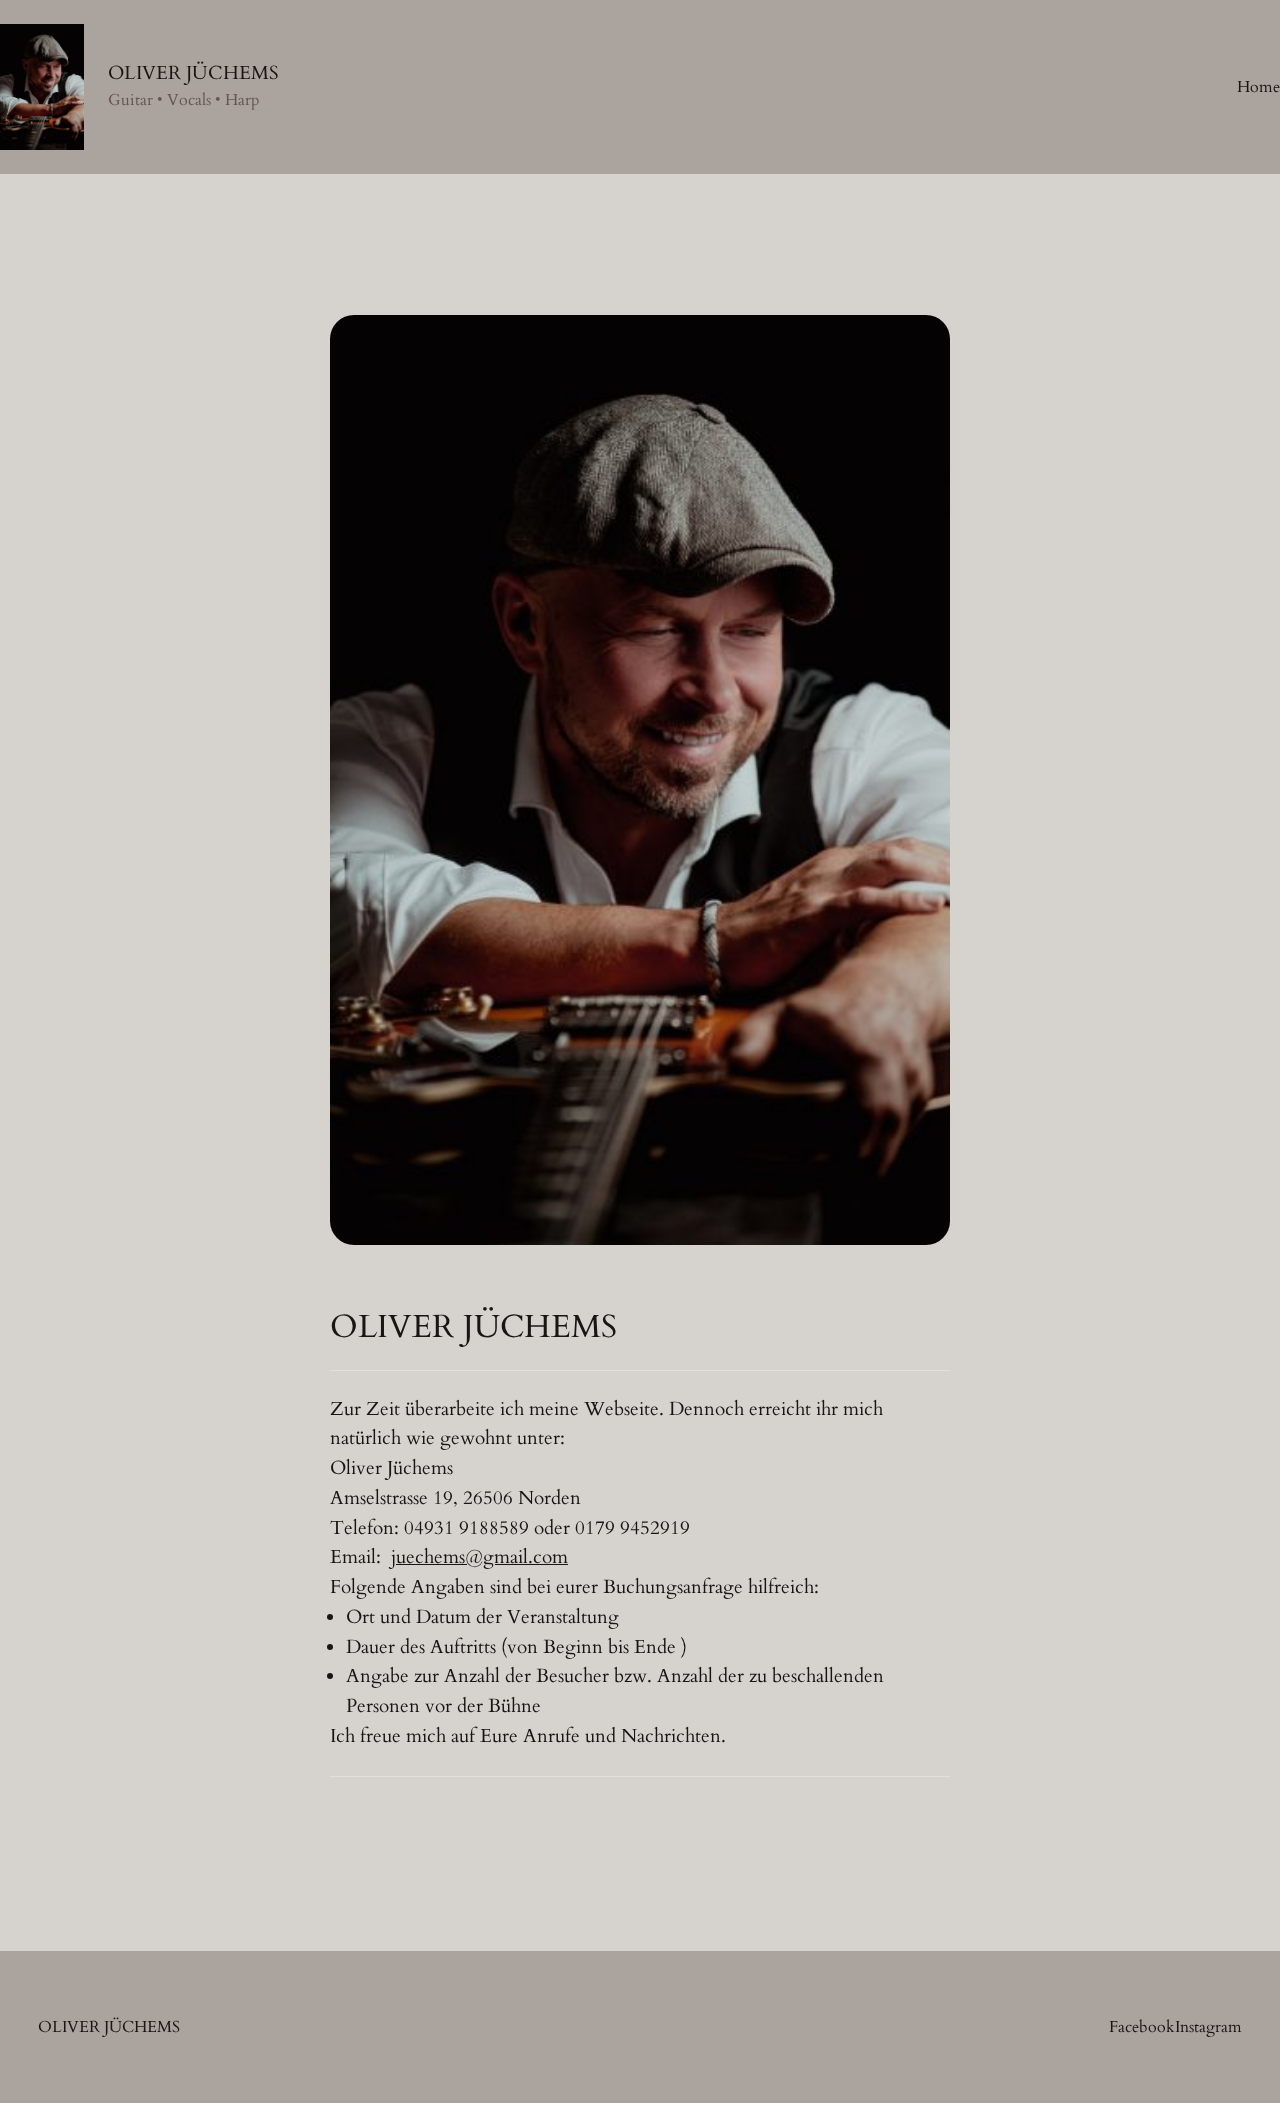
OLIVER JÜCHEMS (193, 73)
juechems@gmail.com (479, 1557)
